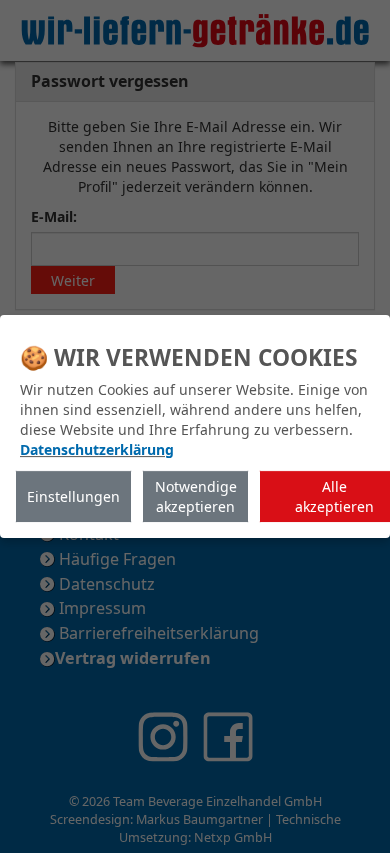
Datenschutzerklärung (97, 449)
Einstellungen (73, 496)
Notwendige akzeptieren (196, 496)
